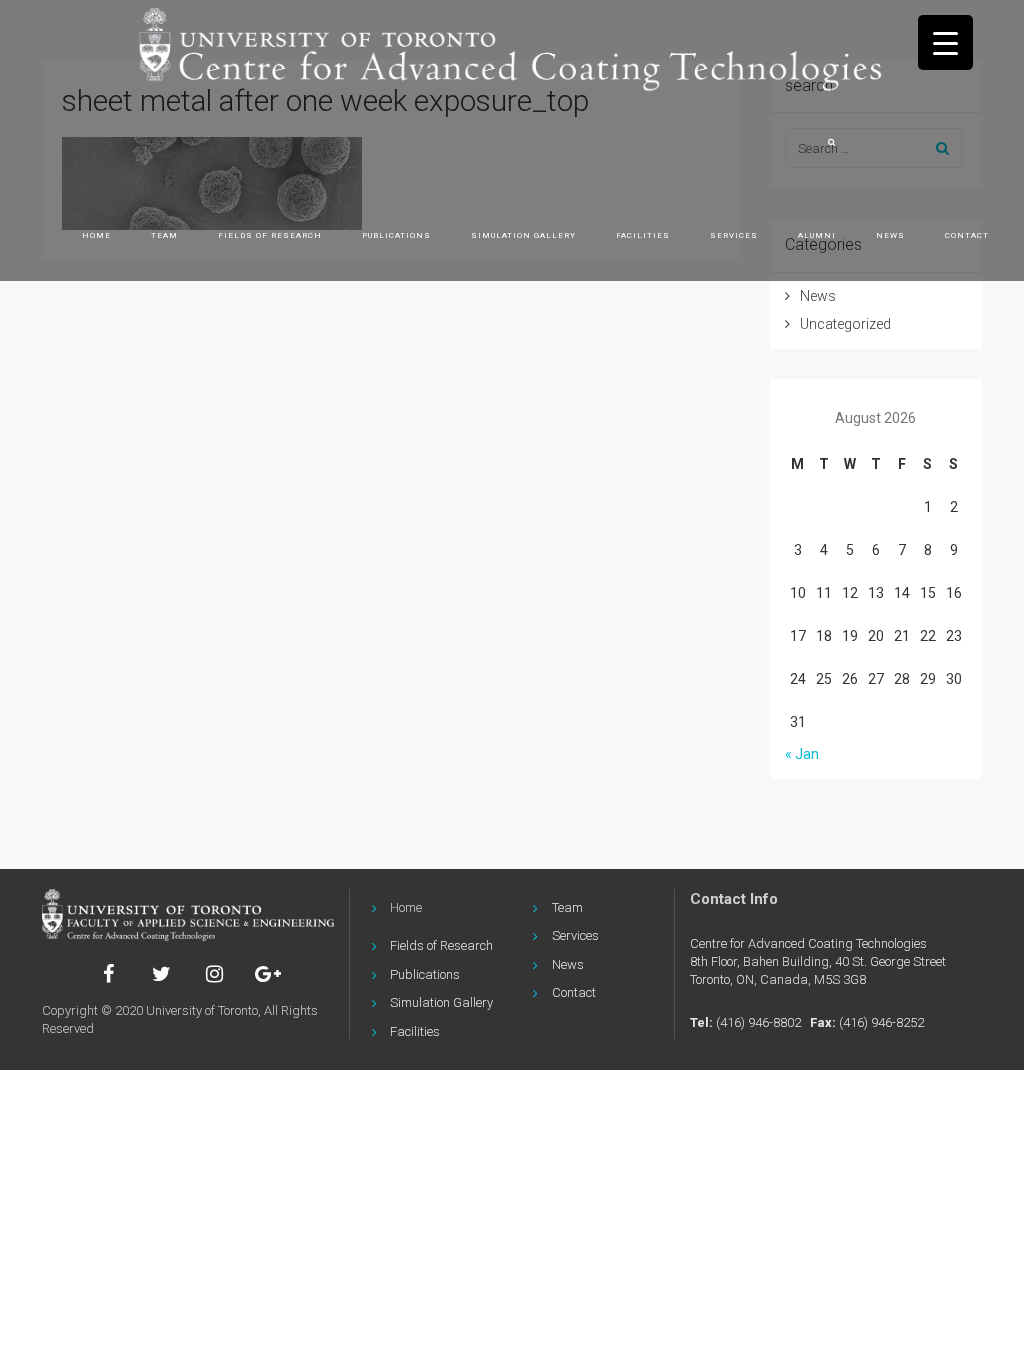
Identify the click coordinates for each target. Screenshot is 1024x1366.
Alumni (817, 235)
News (890, 235)
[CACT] (188, 915)
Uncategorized (845, 324)
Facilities (643, 235)
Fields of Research (270, 235)
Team (164, 235)
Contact (967, 235)
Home (96, 235)
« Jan (802, 754)
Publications (396, 235)
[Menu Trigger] (945, 42)
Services (734, 235)
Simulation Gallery (441, 1002)
